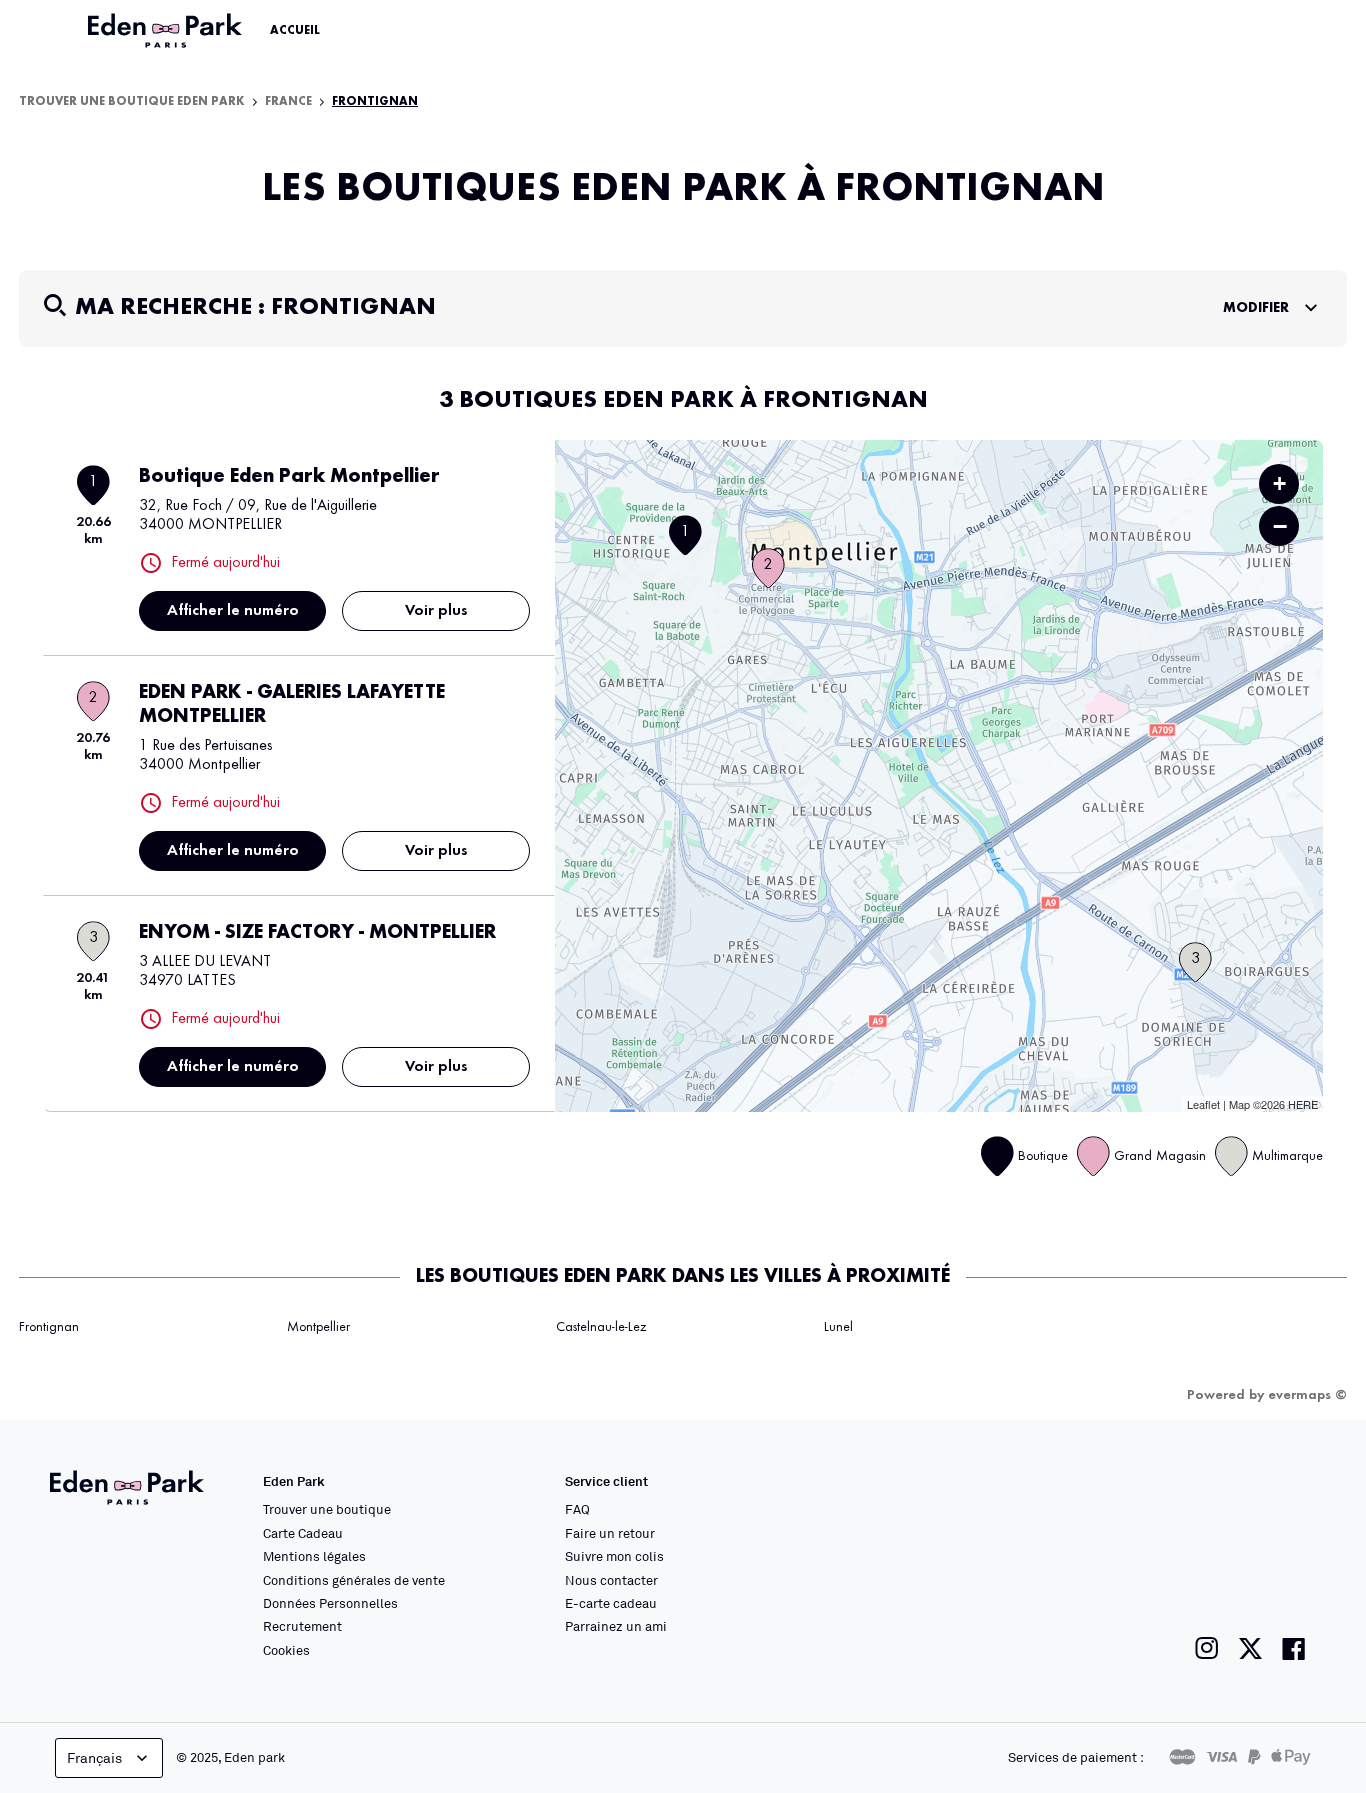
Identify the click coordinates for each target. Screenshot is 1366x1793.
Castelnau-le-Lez (601, 1327)
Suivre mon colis (614, 1556)
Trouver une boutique (327, 1509)
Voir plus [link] (436, 611)
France (288, 102)
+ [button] (1279, 483)
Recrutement (302, 1626)
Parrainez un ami (616, 1626)
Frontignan (49, 1327)
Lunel (838, 1327)
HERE (1303, 1104)
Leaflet (1203, 1104)
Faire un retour (610, 1533)
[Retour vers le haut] (1290, 1577)
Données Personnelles (330, 1603)
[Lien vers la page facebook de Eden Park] (1294, 1648)
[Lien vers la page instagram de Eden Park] (1207, 1648)
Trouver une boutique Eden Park (132, 102)
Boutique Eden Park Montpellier (289, 477)
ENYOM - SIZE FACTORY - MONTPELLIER (317, 933)
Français (94, 1757)
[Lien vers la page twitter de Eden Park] (1250, 1648)
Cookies (286, 1650)
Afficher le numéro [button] (233, 611)
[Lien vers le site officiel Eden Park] (167, 31)
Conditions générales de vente (354, 1580)
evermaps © (1307, 1395)
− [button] (1280, 526)
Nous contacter (611, 1580)
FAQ (577, 1509)
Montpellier (318, 1327)
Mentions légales (314, 1556)
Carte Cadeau (303, 1533)
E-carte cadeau (611, 1603)
